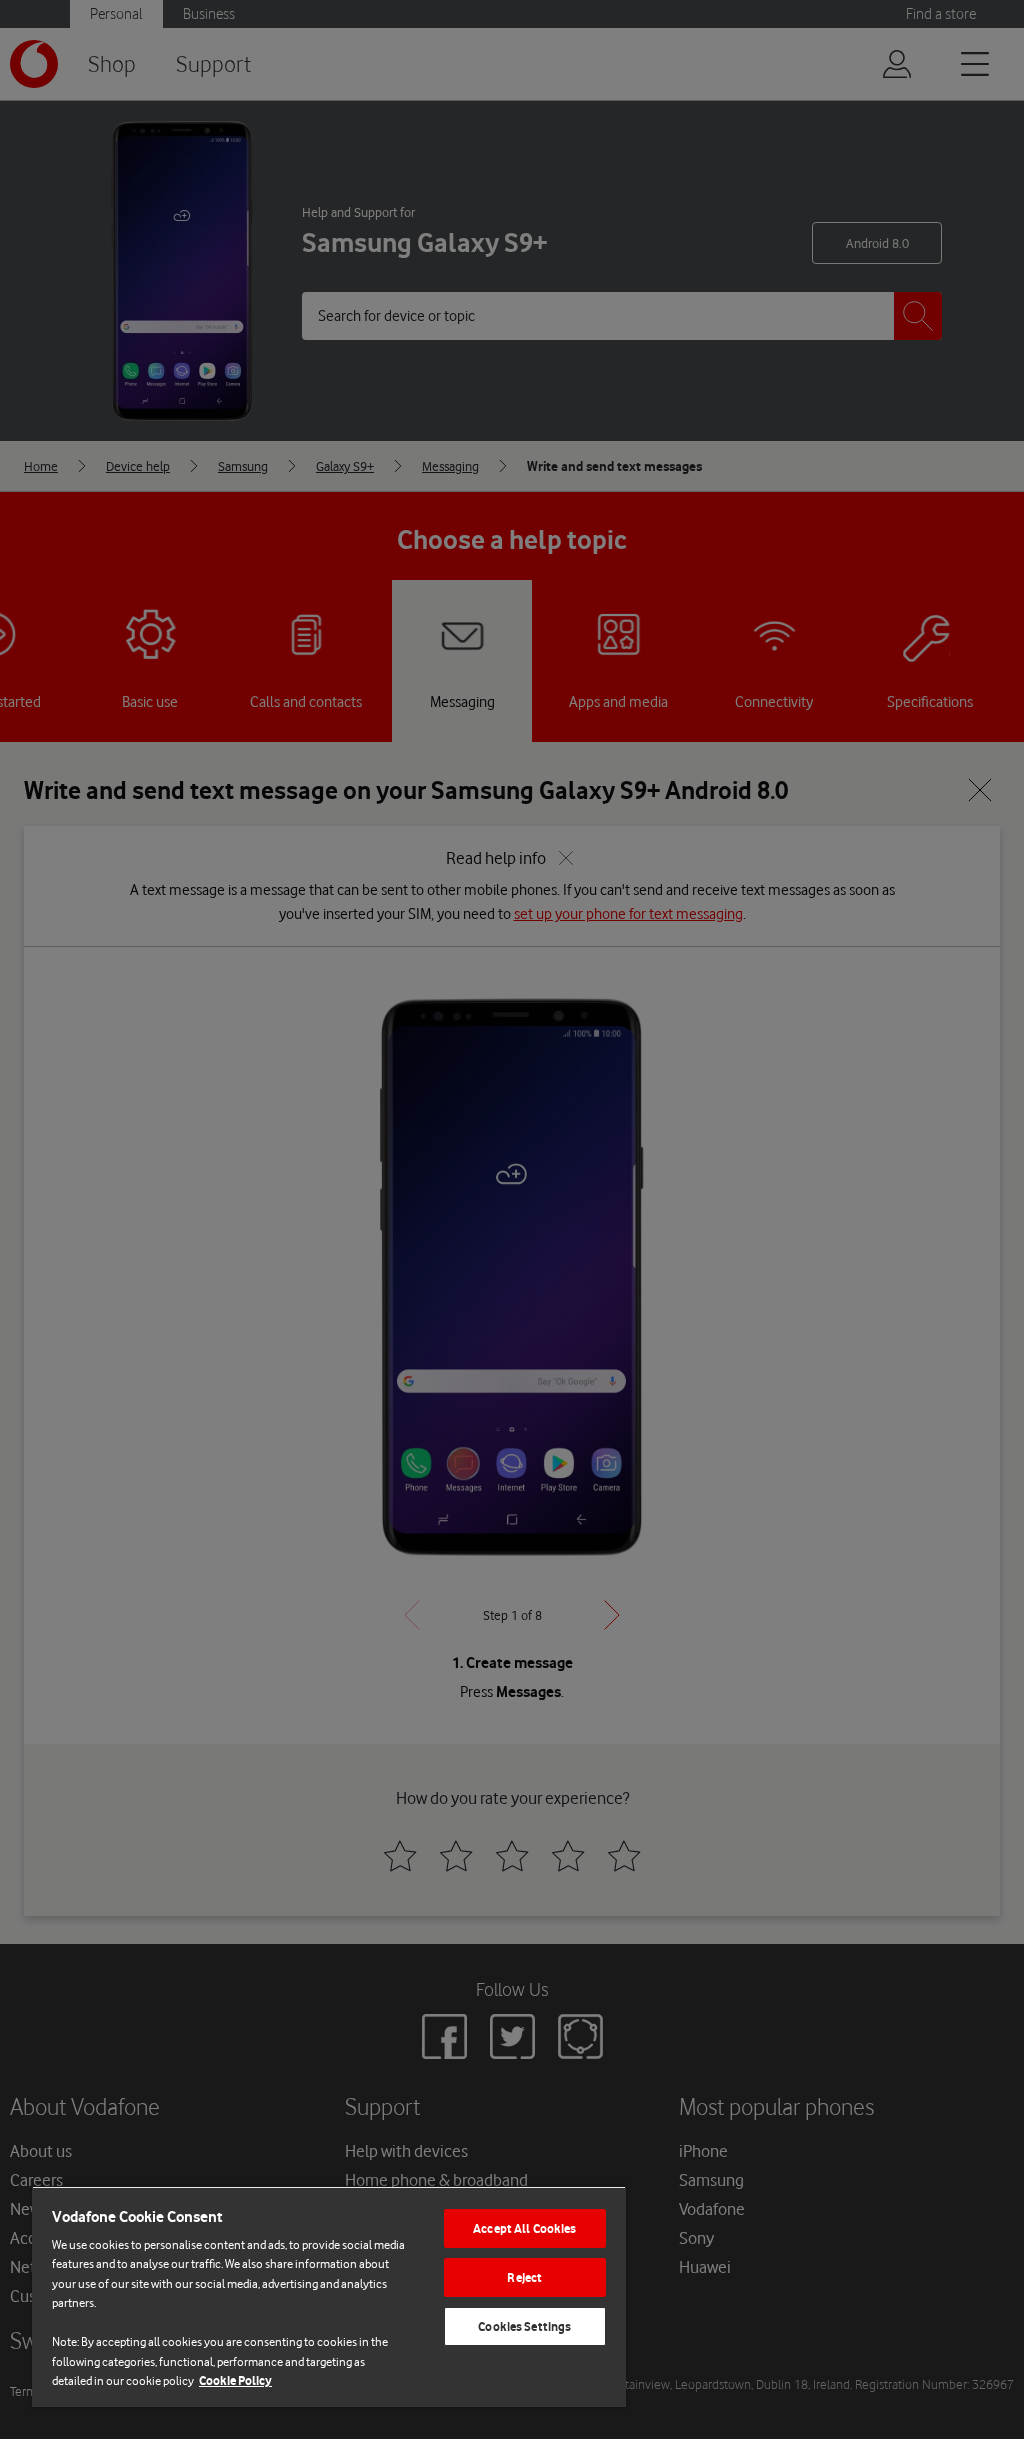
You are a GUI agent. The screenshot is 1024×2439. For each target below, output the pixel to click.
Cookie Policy (235, 2380)
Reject (524, 2277)
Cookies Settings (524, 2326)
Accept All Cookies (524, 2228)
